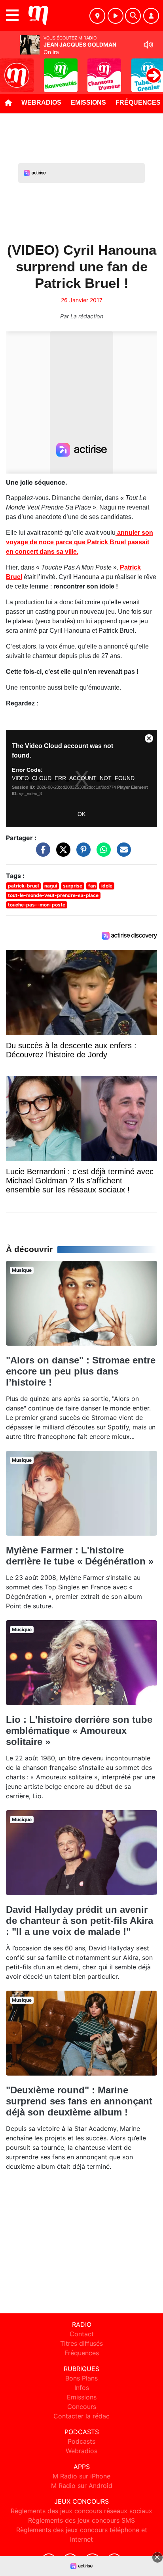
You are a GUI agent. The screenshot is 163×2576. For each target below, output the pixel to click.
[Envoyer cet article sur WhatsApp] (102, 853)
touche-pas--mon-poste (37, 905)
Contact (82, 2334)
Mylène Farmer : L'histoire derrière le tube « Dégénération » (80, 1556)
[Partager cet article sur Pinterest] (81, 853)
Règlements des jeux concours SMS (81, 2520)
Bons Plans (81, 2378)
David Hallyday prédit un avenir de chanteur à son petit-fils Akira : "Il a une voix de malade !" (80, 1921)
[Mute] (148, 45)
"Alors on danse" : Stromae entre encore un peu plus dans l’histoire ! (81, 1371)
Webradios (41, 102)
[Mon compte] (151, 16)
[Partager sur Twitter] (61, 853)
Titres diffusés (81, 2343)
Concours (82, 2407)
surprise (73, 886)
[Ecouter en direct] (116, 16)
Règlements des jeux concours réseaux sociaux (81, 2511)
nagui (51, 886)
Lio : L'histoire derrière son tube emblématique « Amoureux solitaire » (79, 1731)
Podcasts (81, 2441)
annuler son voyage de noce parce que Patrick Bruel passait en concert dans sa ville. (80, 542)
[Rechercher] (133, 16)
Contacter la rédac (81, 2416)
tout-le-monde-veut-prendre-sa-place (53, 895)
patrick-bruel (23, 886)
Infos (82, 2388)
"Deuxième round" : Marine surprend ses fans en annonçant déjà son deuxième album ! (79, 2101)
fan (92, 886)
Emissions (88, 102)
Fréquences (82, 2353)
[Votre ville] (97, 16)
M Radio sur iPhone (81, 2476)
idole (107, 886)
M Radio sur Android (82, 2486)
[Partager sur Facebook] (41, 853)
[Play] (10, 70)
